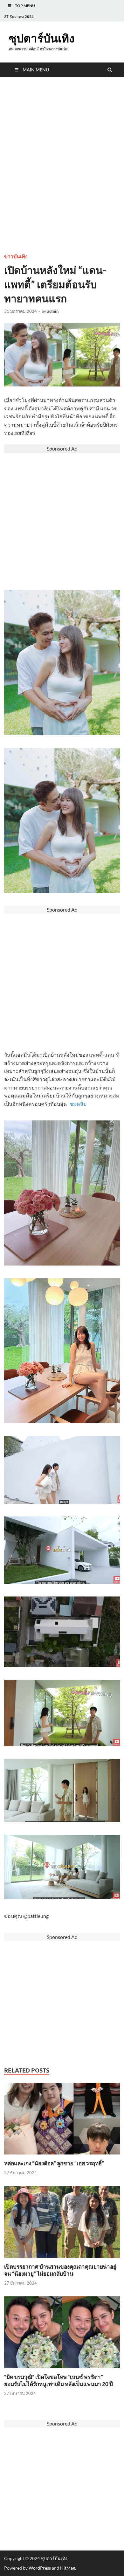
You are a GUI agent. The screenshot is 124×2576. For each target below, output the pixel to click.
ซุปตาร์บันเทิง (42, 38)
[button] (62, 1916)
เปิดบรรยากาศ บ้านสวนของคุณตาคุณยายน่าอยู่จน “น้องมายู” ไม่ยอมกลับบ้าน (60, 2270)
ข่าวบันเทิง (16, 257)
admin (53, 311)
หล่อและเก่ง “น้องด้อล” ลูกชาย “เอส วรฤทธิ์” (54, 2163)
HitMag (68, 2568)
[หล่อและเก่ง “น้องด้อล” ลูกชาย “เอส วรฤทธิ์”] (62, 2156)
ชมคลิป (78, 1104)
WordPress (40, 2568)
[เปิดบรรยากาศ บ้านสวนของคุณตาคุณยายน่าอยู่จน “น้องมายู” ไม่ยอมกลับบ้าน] (62, 2259)
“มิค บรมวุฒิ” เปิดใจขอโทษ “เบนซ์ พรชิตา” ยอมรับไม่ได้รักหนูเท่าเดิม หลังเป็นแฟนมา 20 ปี (59, 2380)
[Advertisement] (62, 178)
